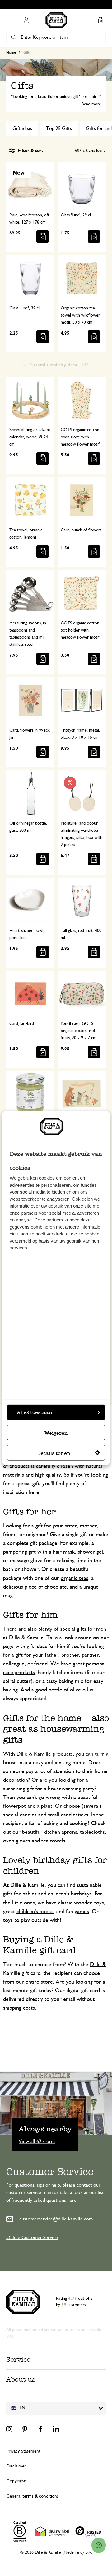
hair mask (64, 1552)
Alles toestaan (35, 1412)
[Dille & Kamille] (56, 20)
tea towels (53, 1841)
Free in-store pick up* (59, 5)
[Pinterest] (25, 2429)
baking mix (71, 1681)
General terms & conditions (33, 2496)
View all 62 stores (37, 2141)
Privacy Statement (23, 2451)
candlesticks (75, 1815)
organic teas (75, 1578)
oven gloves (17, 1841)
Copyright (16, 2481)
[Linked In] (56, 2429)
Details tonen (54, 1453)
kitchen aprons (60, 1832)
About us (21, 2379)
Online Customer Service (32, 2237)
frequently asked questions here (44, 2200)
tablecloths (92, 1832)
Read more (91, 104)
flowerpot (14, 1806)
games (82, 1912)
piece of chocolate (46, 1587)
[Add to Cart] (43, 237)
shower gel (90, 1552)
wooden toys (89, 1903)
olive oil (79, 1690)
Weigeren (56, 1433)
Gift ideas (22, 128)
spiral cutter (17, 1681)
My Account (26, 20)
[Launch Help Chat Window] (99, 2545)
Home (11, 52)
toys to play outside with (31, 1920)
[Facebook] (40, 2429)
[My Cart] (100, 20)
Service (18, 2359)
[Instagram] (9, 2429)
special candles (20, 1815)
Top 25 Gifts (59, 128)
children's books (35, 1912)
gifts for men (91, 1629)
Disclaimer (16, 2466)
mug (8, 1596)
